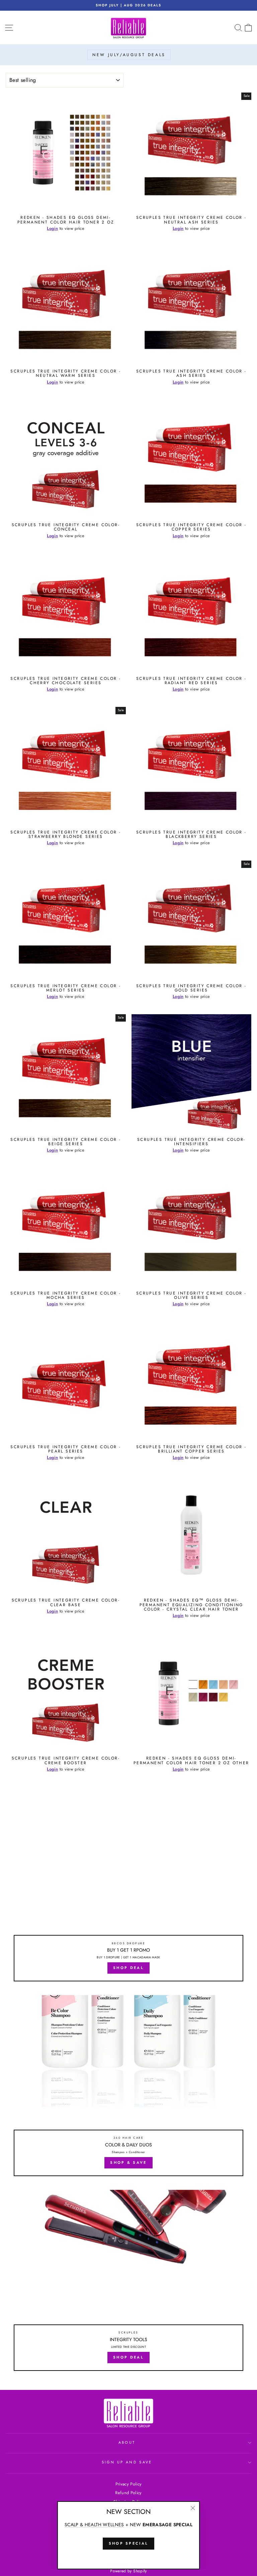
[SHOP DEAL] (128, 1894)
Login (52, 228)
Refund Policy (128, 2493)
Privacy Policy (129, 2484)
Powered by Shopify (128, 2571)
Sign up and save (127, 2462)
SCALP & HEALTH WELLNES (94, 2525)
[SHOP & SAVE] (128, 2088)
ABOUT (127, 2442)
